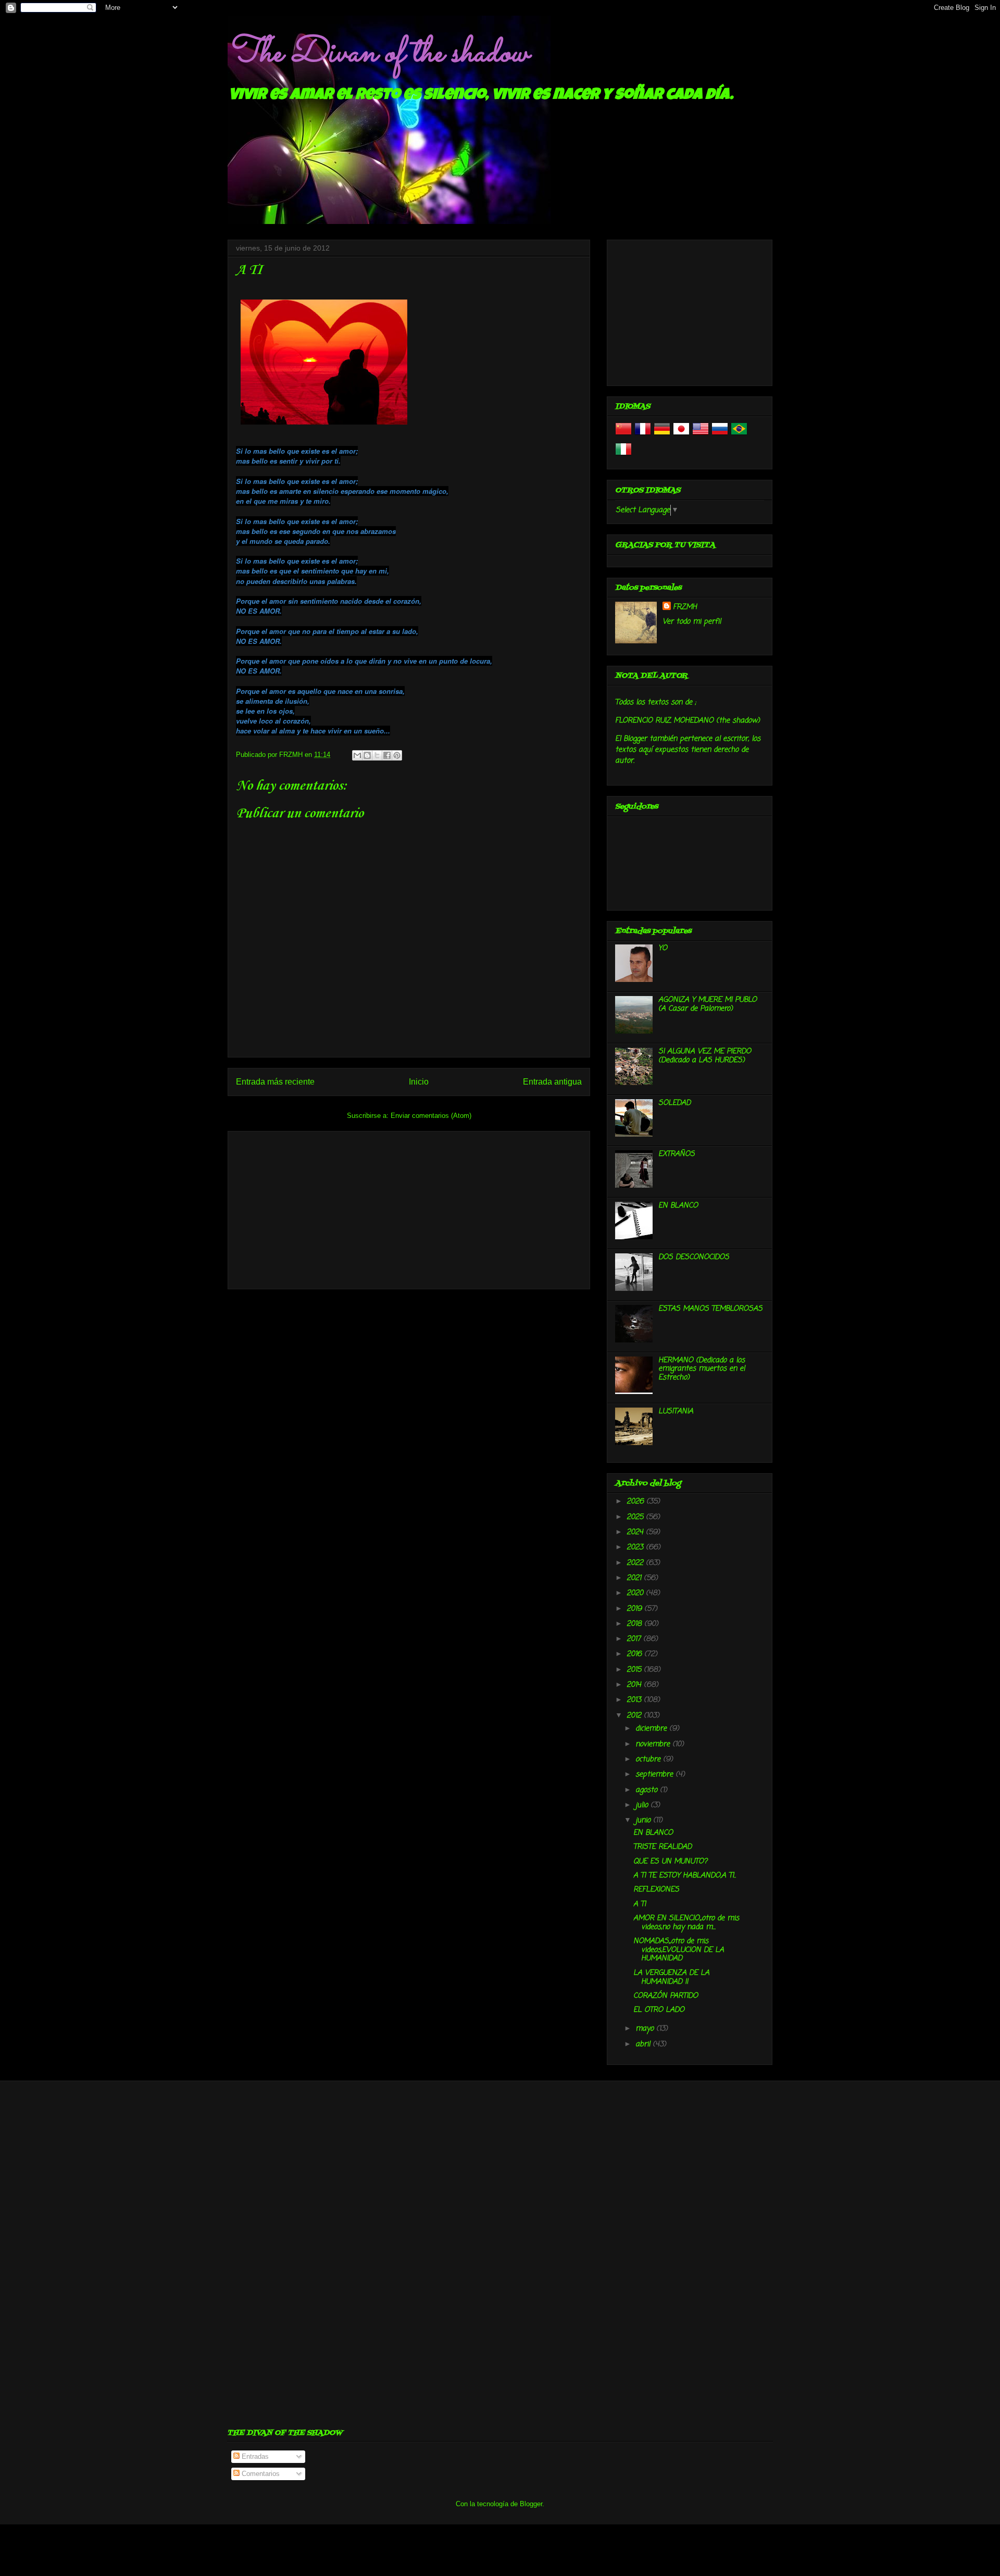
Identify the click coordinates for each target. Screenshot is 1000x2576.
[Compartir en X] (377, 755)
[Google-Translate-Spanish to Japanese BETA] (681, 435)
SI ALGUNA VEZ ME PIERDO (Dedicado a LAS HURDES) (705, 1056)
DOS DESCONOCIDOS (694, 1257)
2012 (635, 1716)
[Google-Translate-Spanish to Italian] (623, 456)
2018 (635, 1624)
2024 (636, 1532)
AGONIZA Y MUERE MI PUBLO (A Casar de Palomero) (708, 1004)
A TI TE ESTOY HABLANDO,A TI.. (685, 1876)
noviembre (654, 1744)
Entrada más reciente (275, 1082)
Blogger (531, 2504)
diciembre (652, 1729)
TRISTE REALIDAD (662, 1847)
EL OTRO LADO (659, 2010)
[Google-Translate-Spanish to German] (662, 435)
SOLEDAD (674, 1103)
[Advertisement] (409, 1208)
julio (643, 1805)
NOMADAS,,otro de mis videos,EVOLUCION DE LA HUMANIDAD (679, 1950)
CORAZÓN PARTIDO (666, 1996)
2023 (636, 1547)
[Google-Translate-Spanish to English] (701, 435)
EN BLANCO (678, 1206)
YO (663, 948)
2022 (636, 1563)
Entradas (254, 2456)
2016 (635, 1654)
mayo (646, 2029)
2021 (635, 1578)
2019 (635, 1609)
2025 (636, 1517)
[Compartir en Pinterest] (397, 755)
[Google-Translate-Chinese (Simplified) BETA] (623, 435)
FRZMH (685, 607)
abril (644, 2044)
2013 (635, 1700)
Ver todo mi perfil (692, 622)
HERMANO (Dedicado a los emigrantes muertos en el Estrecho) (702, 1369)
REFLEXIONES (656, 1890)
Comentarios (260, 2474)
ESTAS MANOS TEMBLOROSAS (710, 1309)
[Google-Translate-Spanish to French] (643, 435)
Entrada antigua (552, 1082)
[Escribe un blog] (367, 755)
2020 (636, 1593)
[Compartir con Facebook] (387, 755)
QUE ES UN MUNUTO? (670, 1862)
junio (644, 1820)
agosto (648, 1790)
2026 (636, 1502)
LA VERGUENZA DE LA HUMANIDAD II (671, 1977)
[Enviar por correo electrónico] (357, 755)
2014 (635, 1685)
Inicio (419, 1082)
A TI (640, 1904)
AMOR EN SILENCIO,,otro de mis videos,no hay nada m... (686, 1923)
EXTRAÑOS (677, 1154)
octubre (649, 1759)
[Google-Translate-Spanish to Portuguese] (739, 435)
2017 (635, 1639)
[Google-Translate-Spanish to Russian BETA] (720, 435)
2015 (635, 1670)
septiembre (655, 1775)
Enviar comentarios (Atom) (431, 1116)
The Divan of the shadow (378, 54)
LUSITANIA (676, 1411)
